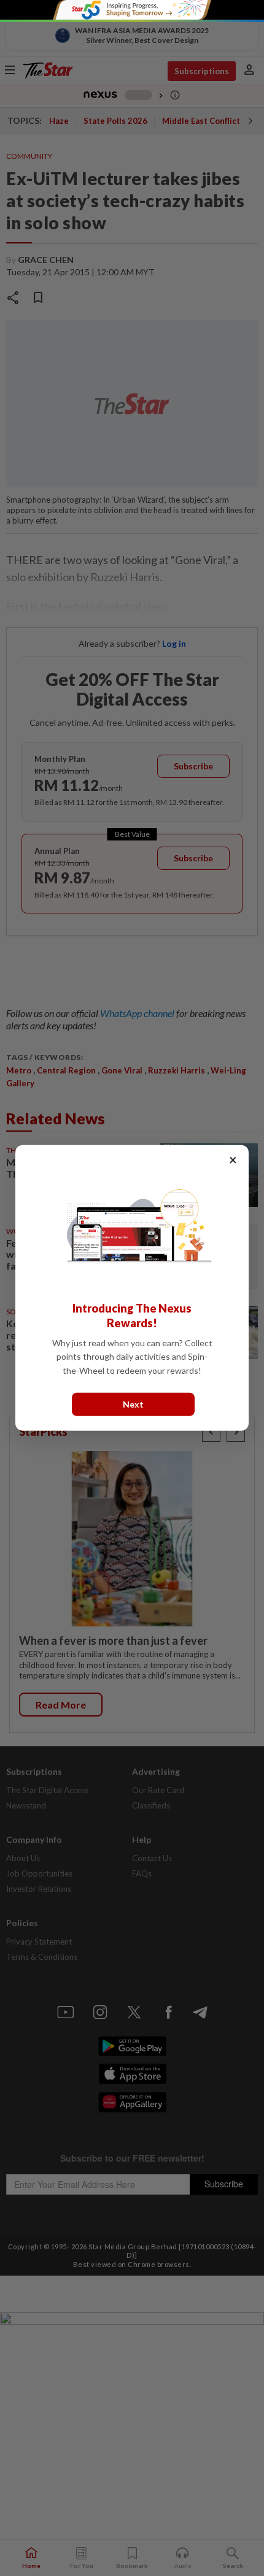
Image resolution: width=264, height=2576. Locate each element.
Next (133, 1404)
